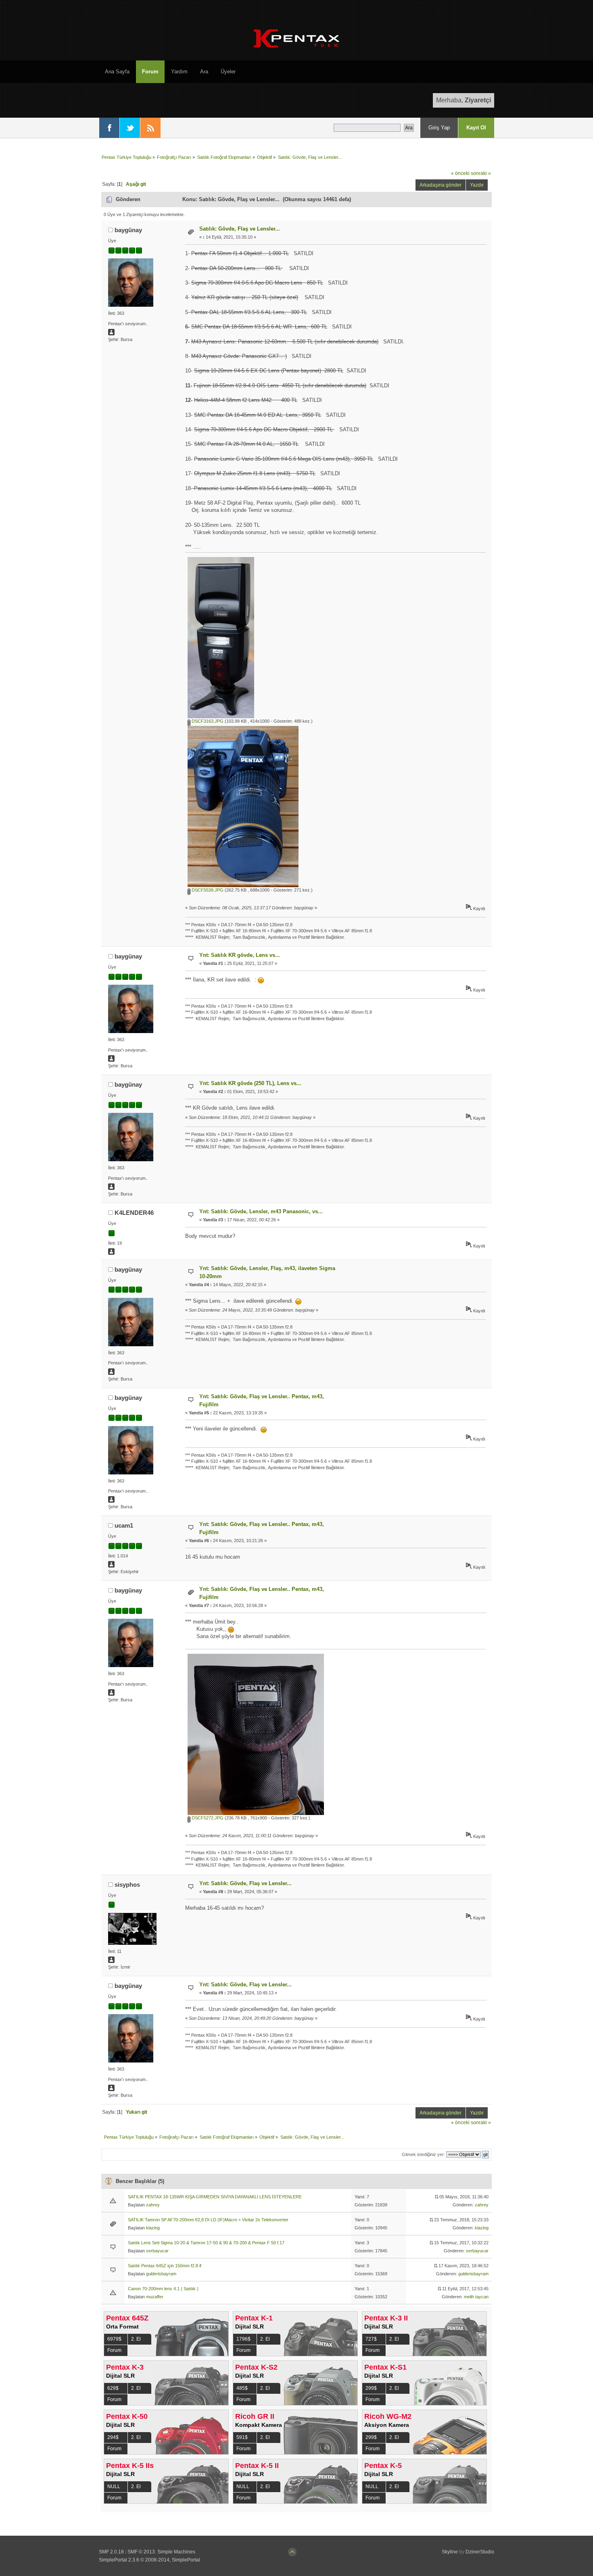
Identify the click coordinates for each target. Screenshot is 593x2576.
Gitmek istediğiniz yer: (423, 2154)
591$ (242, 2437)
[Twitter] (130, 128)
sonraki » (481, 173)
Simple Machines (176, 2552)
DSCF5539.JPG (207, 890)
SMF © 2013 (141, 2552)
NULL (114, 2487)
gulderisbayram (161, 2274)
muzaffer (155, 2297)
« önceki (460, 173)
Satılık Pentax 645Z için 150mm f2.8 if (165, 2266)
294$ (113, 2437)
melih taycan (476, 2297)
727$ (371, 2339)
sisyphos (127, 1885)
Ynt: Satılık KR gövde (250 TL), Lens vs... (250, 1083)
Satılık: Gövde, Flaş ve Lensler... (240, 229)
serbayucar (157, 2251)
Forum (114, 2350)
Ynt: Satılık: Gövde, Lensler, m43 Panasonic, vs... (261, 1211)
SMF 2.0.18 (111, 2552)
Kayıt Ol (476, 128)
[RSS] (150, 128)
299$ (371, 2388)
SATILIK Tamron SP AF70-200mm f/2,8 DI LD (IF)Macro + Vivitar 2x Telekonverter (208, 2220)
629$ (113, 2388)
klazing (153, 2228)
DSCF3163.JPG (207, 721)
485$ (242, 2388)
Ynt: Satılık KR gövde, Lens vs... (240, 955)
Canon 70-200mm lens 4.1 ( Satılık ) (163, 2289)
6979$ (114, 2339)
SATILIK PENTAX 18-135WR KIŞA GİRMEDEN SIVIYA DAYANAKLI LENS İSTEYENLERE (215, 2197)
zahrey (153, 2205)
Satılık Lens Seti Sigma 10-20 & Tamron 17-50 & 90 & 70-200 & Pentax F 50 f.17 (206, 2243)
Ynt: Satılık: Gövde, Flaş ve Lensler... (245, 1883)
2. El (136, 2339)
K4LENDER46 (134, 1213)
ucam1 (124, 1525)
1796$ (243, 2339)
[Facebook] (109, 128)
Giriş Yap (439, 128)
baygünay (128, 230)
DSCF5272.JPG (207, 1818)
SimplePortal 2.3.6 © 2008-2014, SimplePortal (149, 2560)
